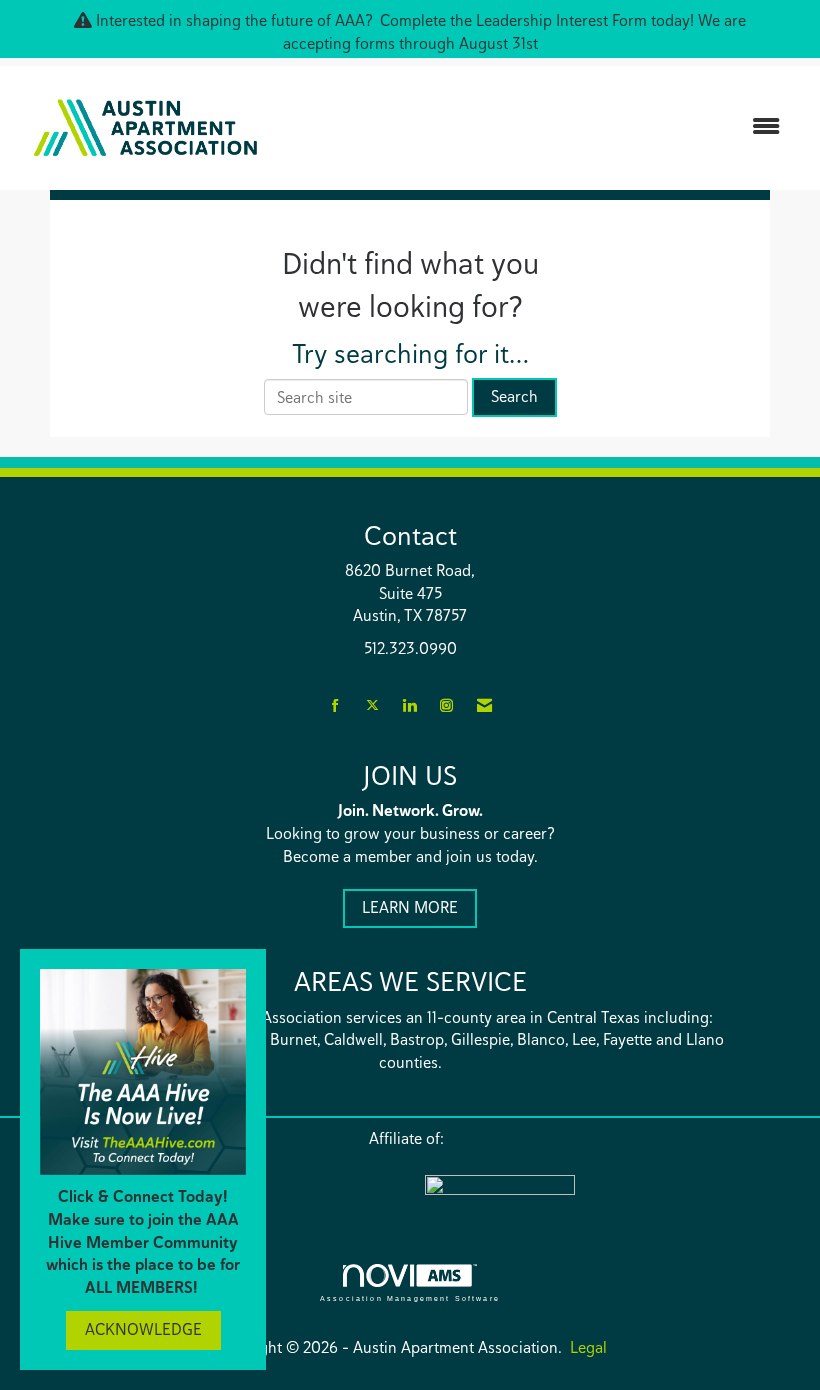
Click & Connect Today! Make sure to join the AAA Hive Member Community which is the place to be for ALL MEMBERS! (143, 1242)
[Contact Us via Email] (484, 706)
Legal (588, 1347)
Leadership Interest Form (561, 20)
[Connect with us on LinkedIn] (409, 706)
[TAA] (585, 1198)
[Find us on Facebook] (335, 706)
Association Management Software (410, 1297)
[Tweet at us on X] (372, 706)
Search (514, 396)
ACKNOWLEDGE (143, 1329)
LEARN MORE (410, 907)
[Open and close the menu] (537, 127)
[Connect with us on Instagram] (446, 706)
